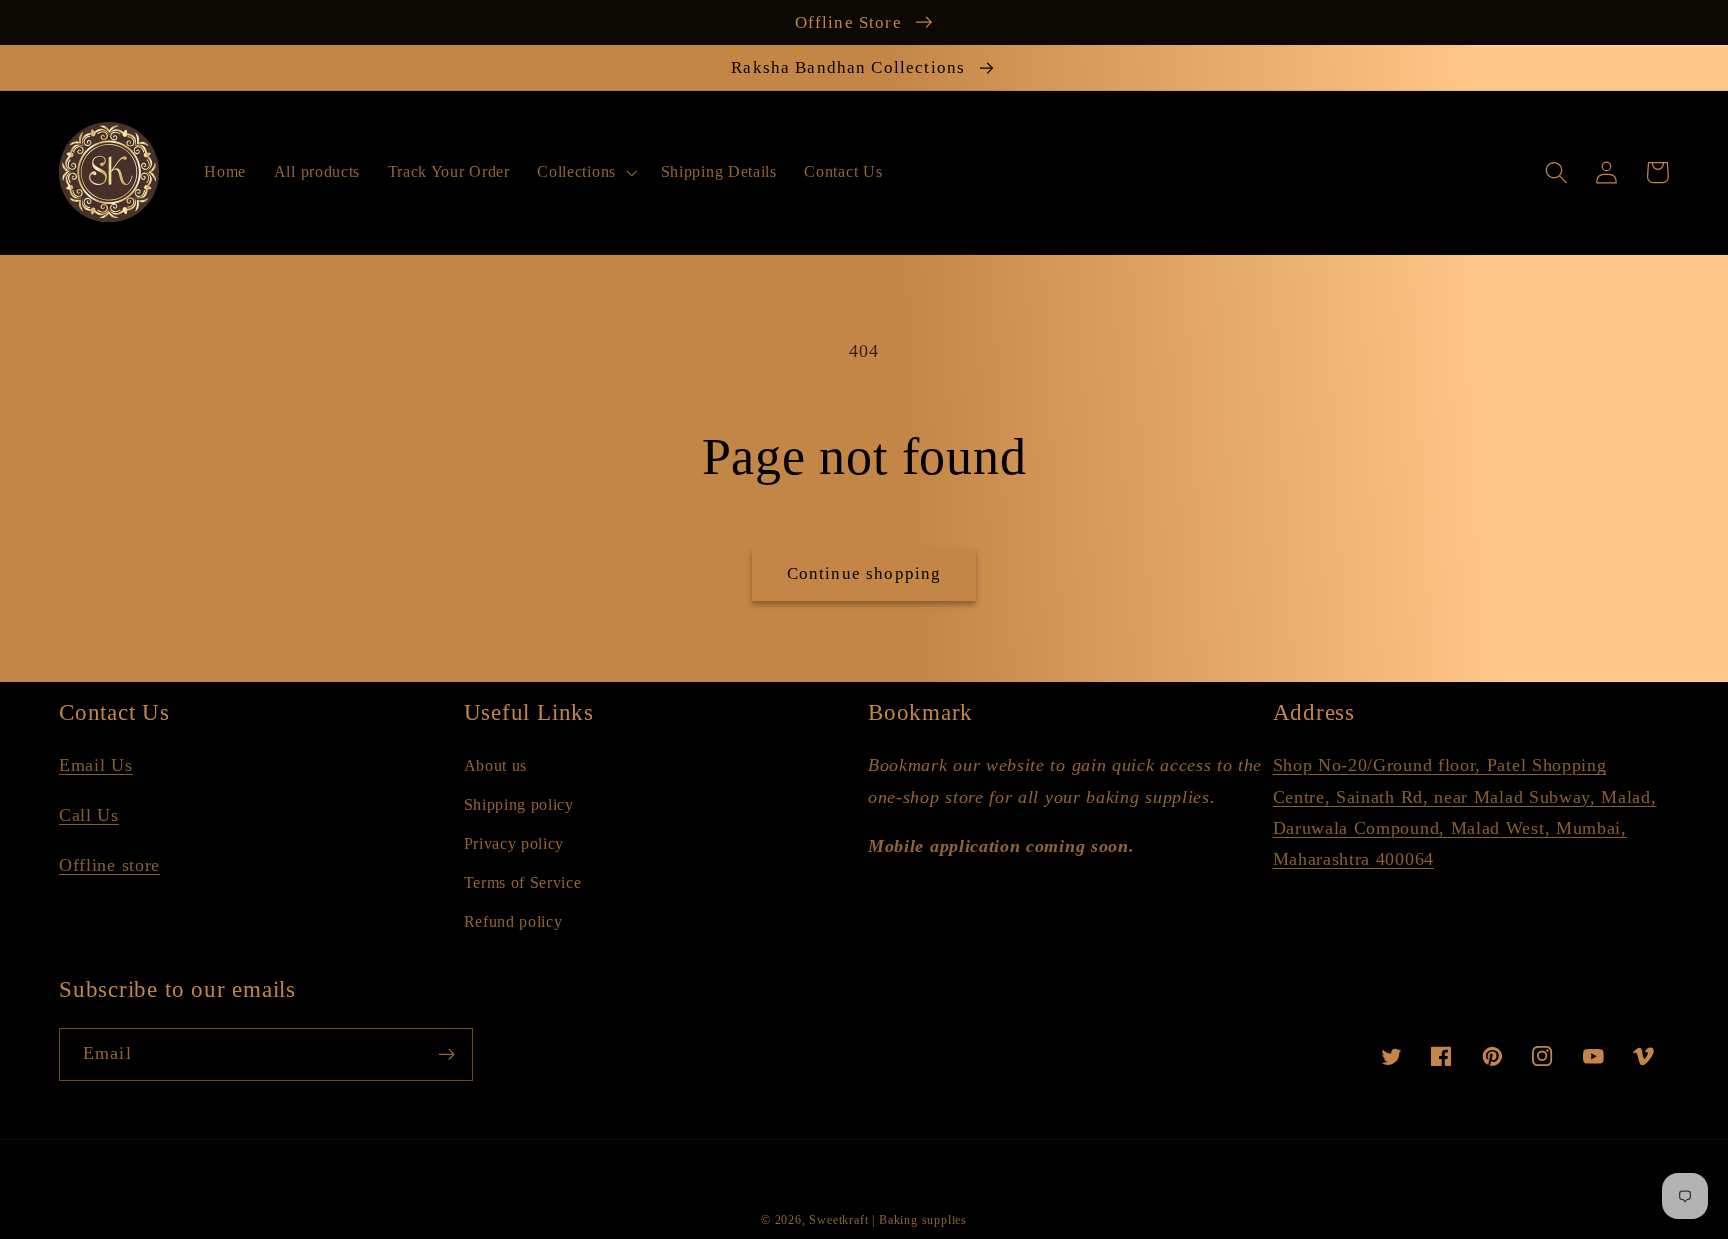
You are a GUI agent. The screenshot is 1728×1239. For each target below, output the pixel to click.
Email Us (96, 765)
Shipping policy (519, 804)
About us (496, 765)
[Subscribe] (446, 1055)
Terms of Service (523, 882)
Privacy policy (514, 843)
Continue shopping (864, 573)
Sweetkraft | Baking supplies (888, 1220)
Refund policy (513, 921)
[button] (585, 172)
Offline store (109, 865)
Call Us (89, 815)
